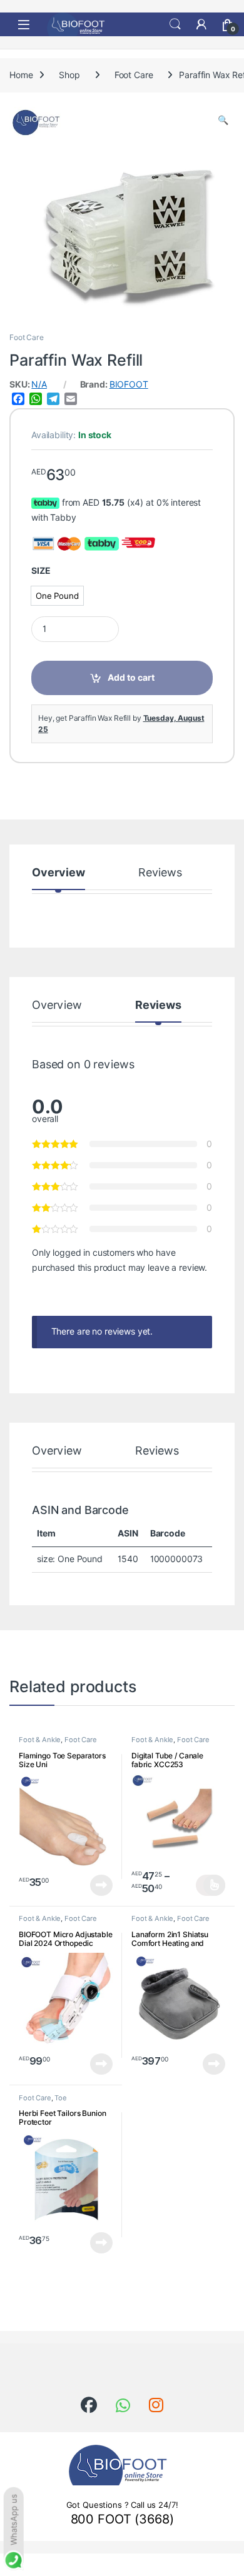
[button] (223, 121)
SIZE (41, 571)
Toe (61, 2098)
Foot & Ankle (40, 1740)
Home (21, 75)
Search (175, 24)
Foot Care (134, 75)
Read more (101, 1885)
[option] (57, 596)
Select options (211, 1885)
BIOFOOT (129, 384)
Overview (58, 873)
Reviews (160, 873)
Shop (69, 75)
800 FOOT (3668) (122, 2519)
